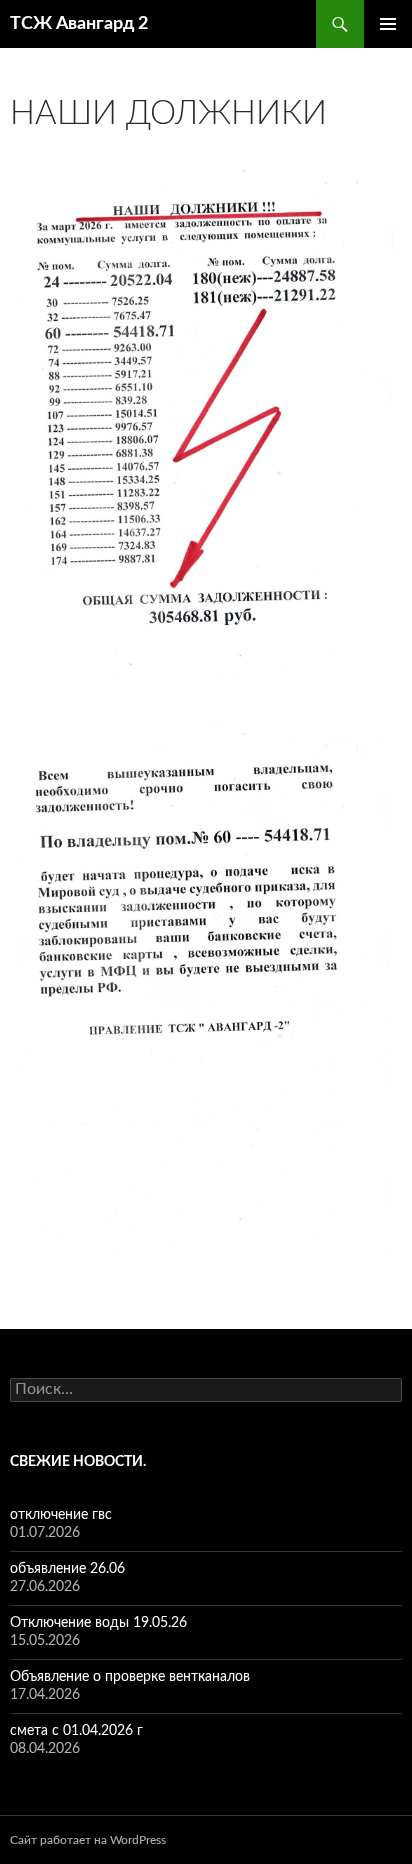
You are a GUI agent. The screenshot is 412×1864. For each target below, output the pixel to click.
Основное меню (388, 24)
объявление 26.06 (67, 1569)
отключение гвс (61, 1515)
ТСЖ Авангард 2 (79, 24)
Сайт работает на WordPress (88, 1840)
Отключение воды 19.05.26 (98, 1623)
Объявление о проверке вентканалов (130, 1677)
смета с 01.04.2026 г (76, 1731)
